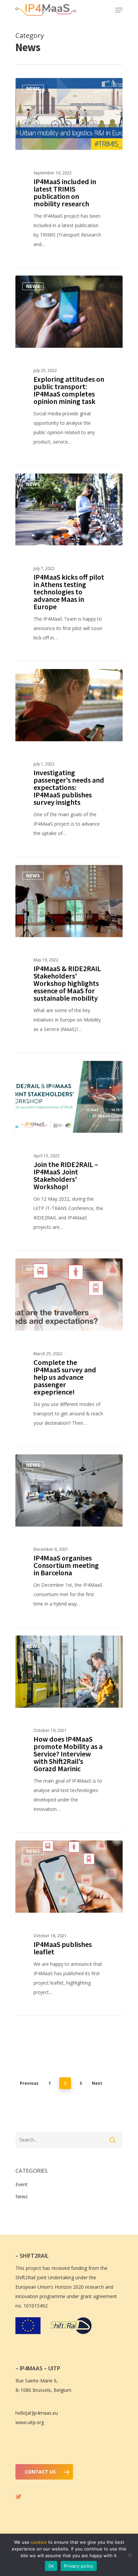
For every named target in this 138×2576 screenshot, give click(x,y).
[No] (130, 2555)
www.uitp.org (30, 2422)
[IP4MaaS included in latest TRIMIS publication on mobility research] (69, 173)
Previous (29, 2083)
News (33, 89)
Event (34, 1071)
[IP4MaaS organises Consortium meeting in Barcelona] (69, 1541)
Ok (51, 2566)
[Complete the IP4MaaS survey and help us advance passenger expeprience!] (69, 1352)
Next (97, 2083)
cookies (39, 2542)
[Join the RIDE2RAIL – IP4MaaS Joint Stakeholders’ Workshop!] (69, 1156)
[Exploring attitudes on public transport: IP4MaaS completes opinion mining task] (69, 370)
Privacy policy (79, 2566)
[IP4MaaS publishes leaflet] (69, 1928)
